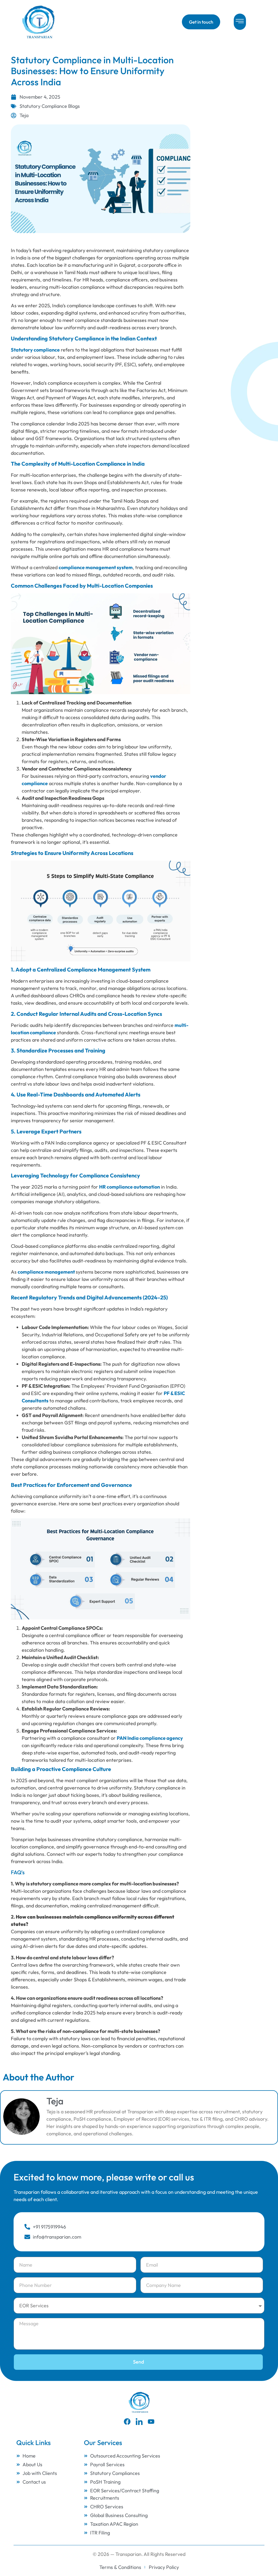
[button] (240, 22)
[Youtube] (151, 2422)
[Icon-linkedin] (139, 2422)
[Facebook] (127, 2422)
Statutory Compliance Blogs (50, 106)
